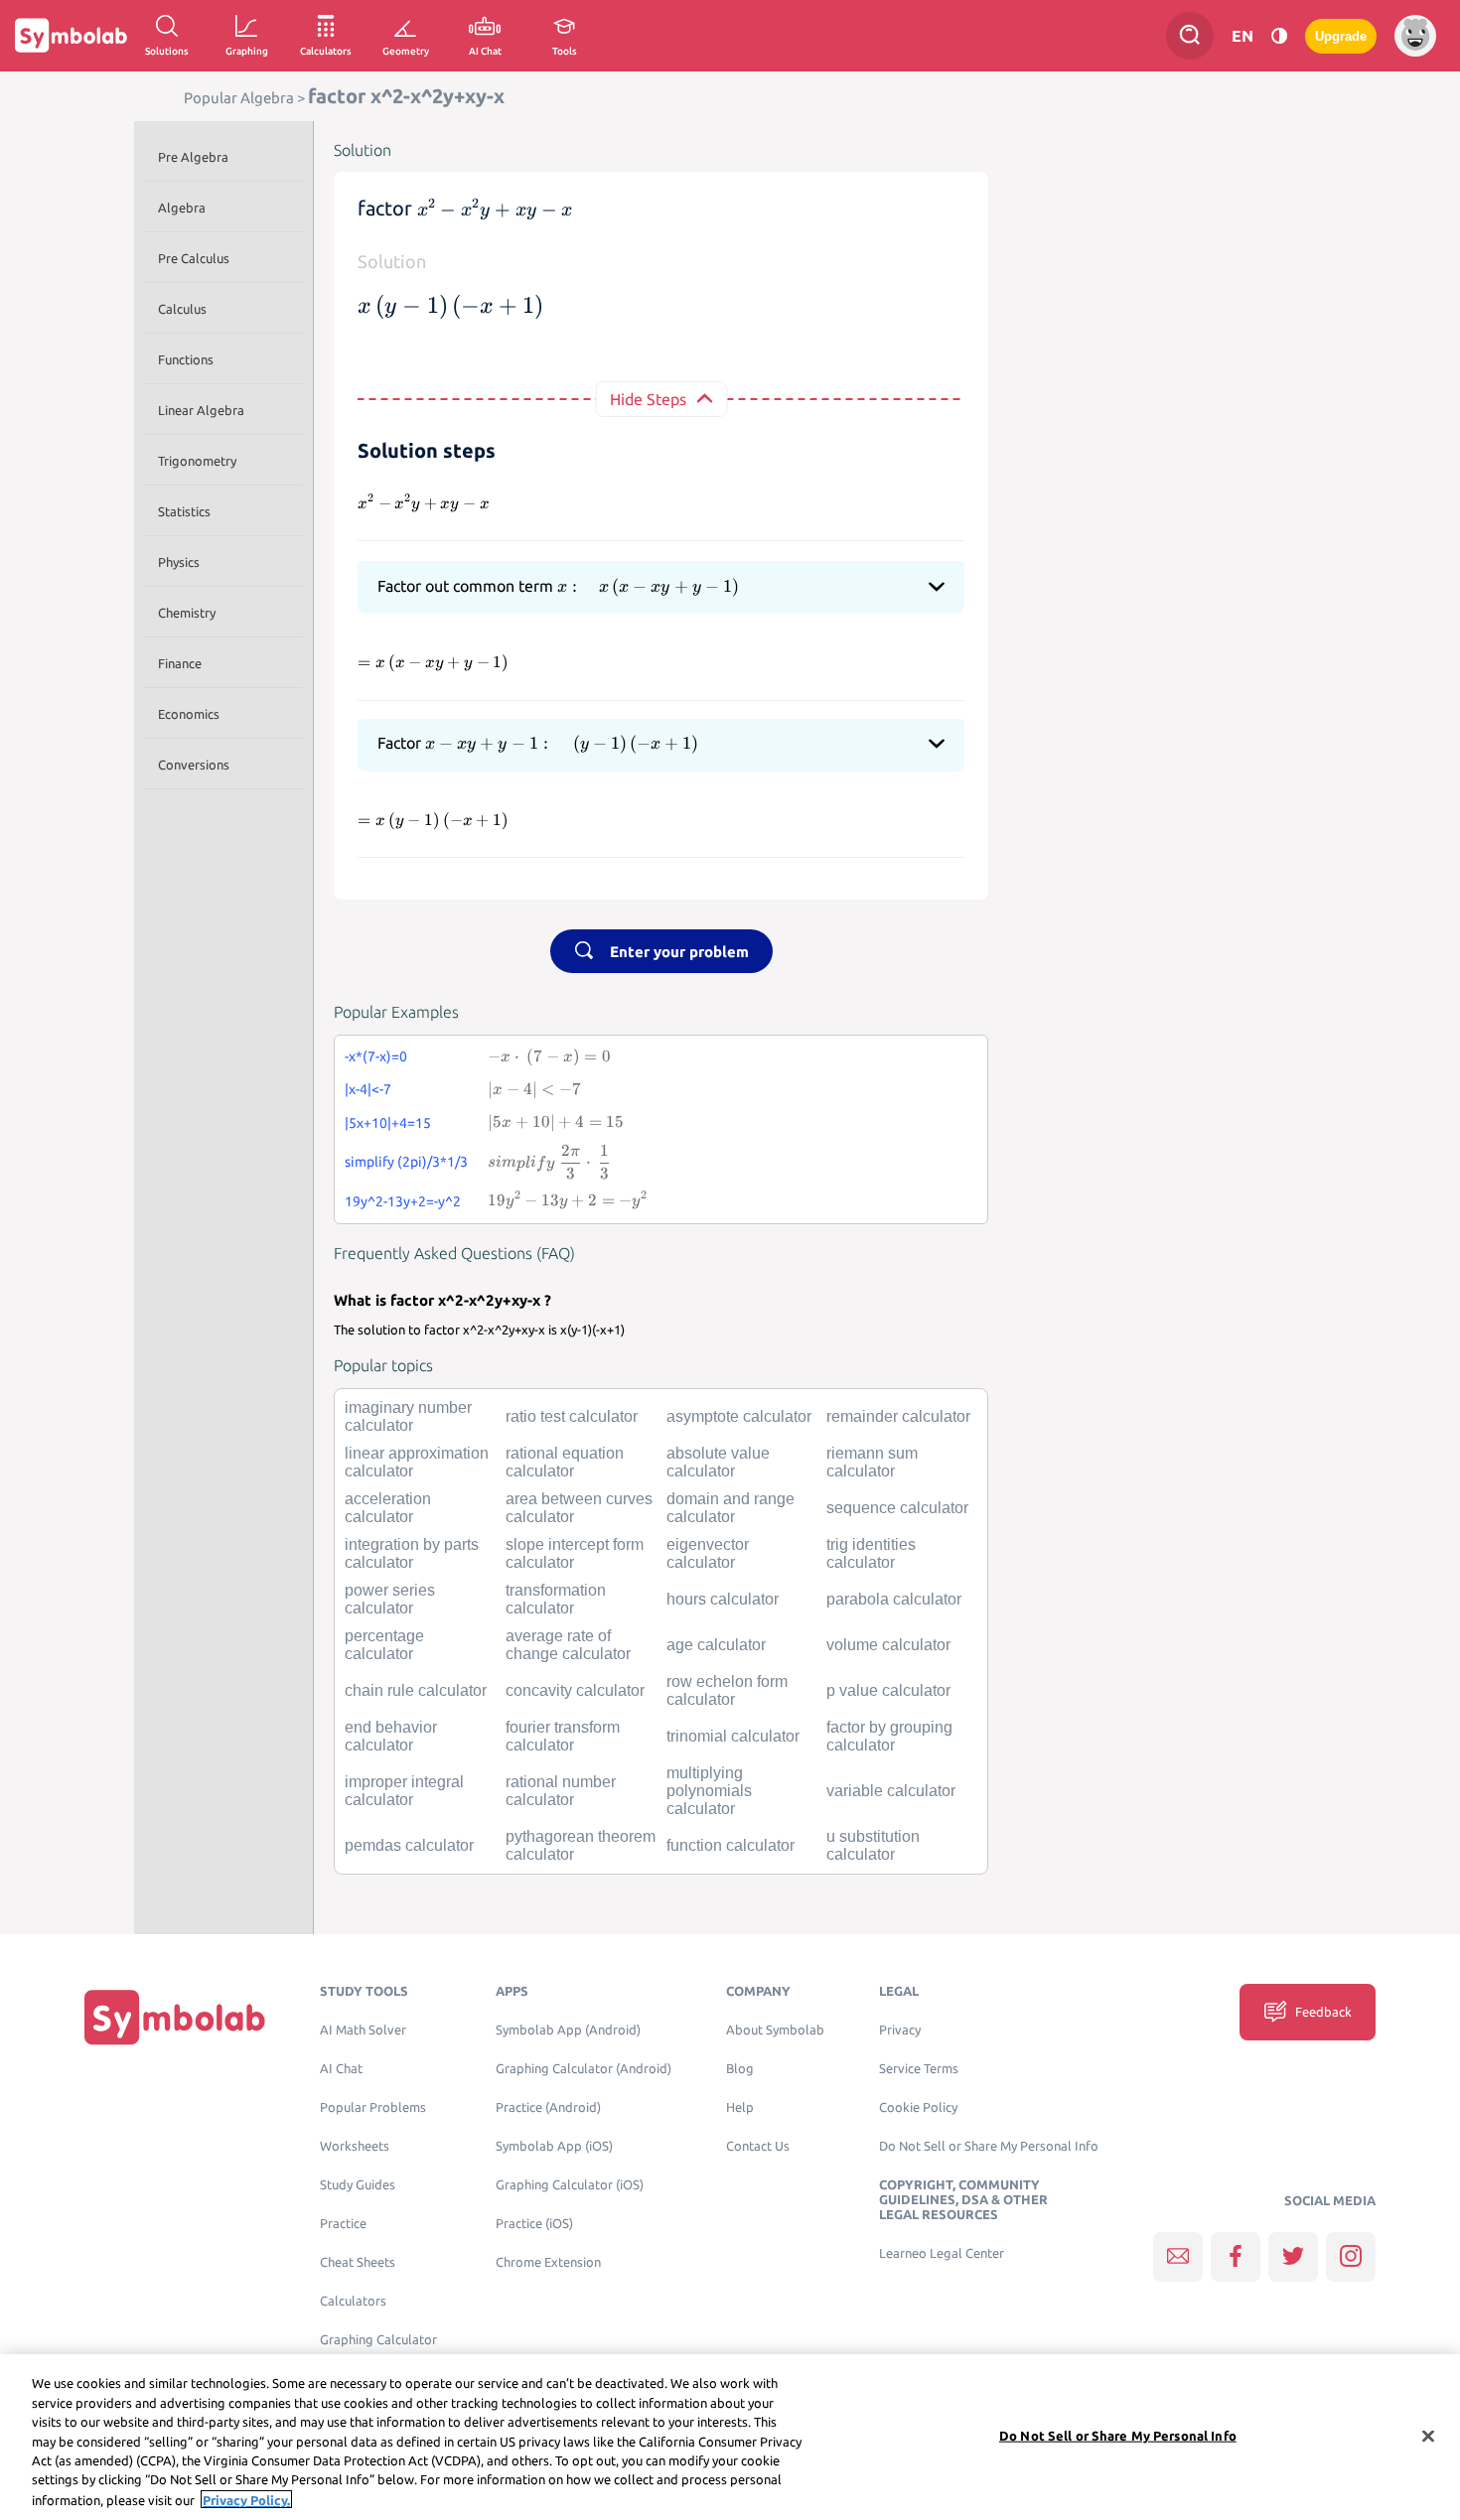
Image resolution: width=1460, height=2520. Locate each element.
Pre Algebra (193, 157)
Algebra (182, 208)
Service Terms (919, 2069)
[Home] (175, 2016)
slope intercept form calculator (575, 1553)
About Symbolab (775, 2030)
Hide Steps (648, 399)
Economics (189, 714)
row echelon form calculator (727, 1690)
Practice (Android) (548, 2107)
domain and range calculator (730, 1508)
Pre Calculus (194, 258)
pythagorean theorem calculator (581, 1845)
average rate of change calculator (568, 1645)
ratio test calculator (572, 1416)
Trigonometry (197, 461)
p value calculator (888, 1690)
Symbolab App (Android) (568, 2030)
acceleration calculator (388, 1508)
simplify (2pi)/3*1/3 (406, 1162)
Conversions (194, 765)
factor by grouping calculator (889, 1736)
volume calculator (888, 1645)
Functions (186, 359)
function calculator (730, 1845)
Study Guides (358, 2185)
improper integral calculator (404, 1791)
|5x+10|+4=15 (388, 1123)
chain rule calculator (416, 1690)
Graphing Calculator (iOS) (570, 2185)
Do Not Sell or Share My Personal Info (989, 2146)
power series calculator (390, 1599)
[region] (730, 2437)
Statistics (184, 511)
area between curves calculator (579, 1508)
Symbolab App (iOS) (554, 2146)
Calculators (353, 2301)
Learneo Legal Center (942, 2253)
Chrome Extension (548, 2262)
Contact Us (758, 2146)
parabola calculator (894, 1599)
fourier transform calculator (563, 1736)
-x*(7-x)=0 (376, 1056)
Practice (343, 2224)
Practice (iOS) (534, 2224)
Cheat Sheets (358, 2262)
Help (740, 2107)
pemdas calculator (409, 1845)
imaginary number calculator (408, 1416)
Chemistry (187, 613)
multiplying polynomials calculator (709, 1791)
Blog (740, 2069)
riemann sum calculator (872, 1462)
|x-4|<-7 (368, 1089)
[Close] (1428, 2436)
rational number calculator (561, 1791)
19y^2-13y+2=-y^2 (403, 1201)
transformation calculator (556, 1599)
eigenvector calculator (708, 1553)
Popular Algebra (239, 98)
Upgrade (1341, 36)
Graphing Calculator (378, 2340)
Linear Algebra (201, 410)
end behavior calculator (391, 1736)
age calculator (716, 1645)
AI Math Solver (363, 2030)
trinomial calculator (733, 1736)
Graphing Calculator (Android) (584, 2069)
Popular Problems (373, 2107)
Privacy (900, 2030)
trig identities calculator (871, 1553)
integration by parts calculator (412, 1553)
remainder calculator (898, 1416)
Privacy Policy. (246, 2499)
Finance (180, 663)
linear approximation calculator (417, 1462)
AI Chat (341, 2069)
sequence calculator (897, 1508)
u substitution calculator (873, 1845)
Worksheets (355, 2146)
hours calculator (723, 1599)
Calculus (182, 309)
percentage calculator (384, 1645)
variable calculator (891, 1791)
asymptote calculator (739, 1416)
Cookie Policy (918, 2107)
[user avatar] (1415, 36)
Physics (179, 562)
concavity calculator (575, 1690)
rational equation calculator (565, 1462)
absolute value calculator (718, 1462)
